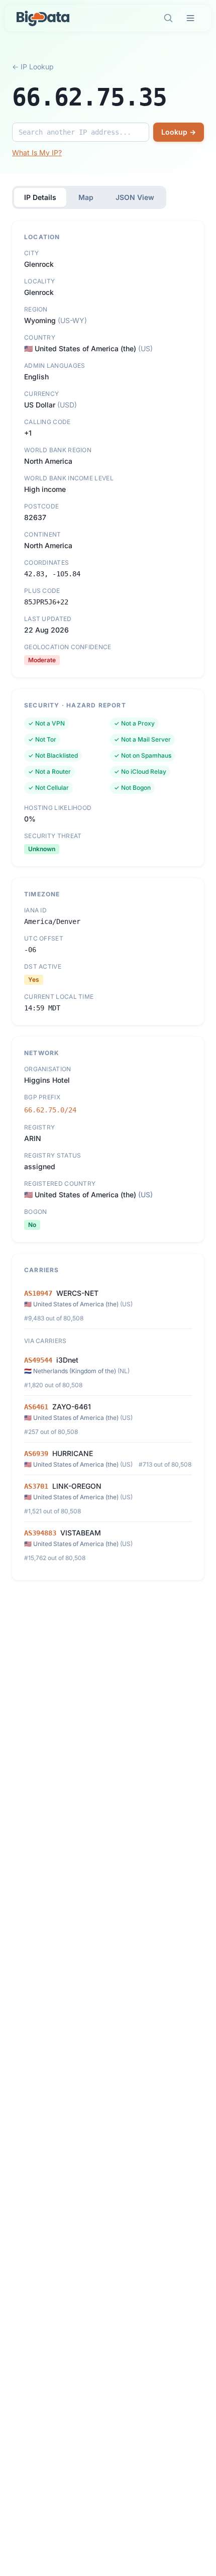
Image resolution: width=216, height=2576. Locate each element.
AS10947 (38, 1293)
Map (86, 197)
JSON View (135, 197)
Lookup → (179, 132)
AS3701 (36, 1486)
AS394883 (40, 1533)
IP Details (40, 197)
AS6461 (36, 1407)
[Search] (168, 18)
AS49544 (38, 1360)
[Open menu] (190, 18)
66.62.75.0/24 (50, 1110)
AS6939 (36, 1454)
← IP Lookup (33, 67)
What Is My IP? (37, 152)
